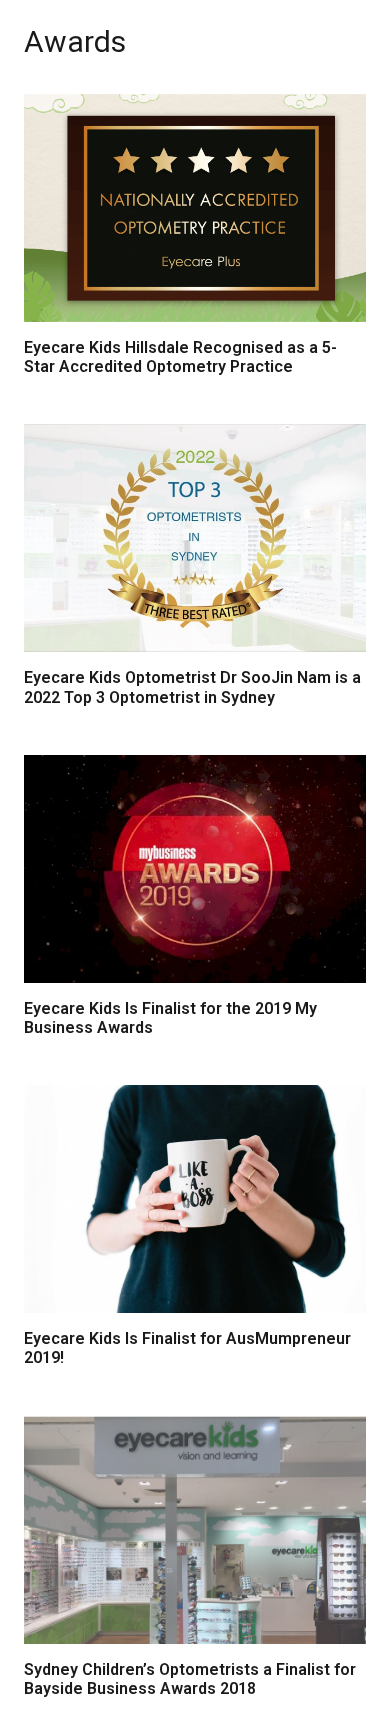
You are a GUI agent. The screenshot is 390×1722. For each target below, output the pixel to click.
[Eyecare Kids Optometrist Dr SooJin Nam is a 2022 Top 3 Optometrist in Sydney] (195, 538)
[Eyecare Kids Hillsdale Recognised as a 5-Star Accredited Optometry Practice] (195, 208)
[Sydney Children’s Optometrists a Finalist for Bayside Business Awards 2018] (195, 1530)
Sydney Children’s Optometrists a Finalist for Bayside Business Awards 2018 (190, 1679)
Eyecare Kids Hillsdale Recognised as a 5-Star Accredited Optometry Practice (180, 357)
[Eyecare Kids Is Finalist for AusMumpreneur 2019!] (195, 1199)
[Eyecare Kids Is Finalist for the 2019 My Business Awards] (195, 869)
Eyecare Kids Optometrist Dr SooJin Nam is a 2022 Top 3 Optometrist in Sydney (192, 687)
